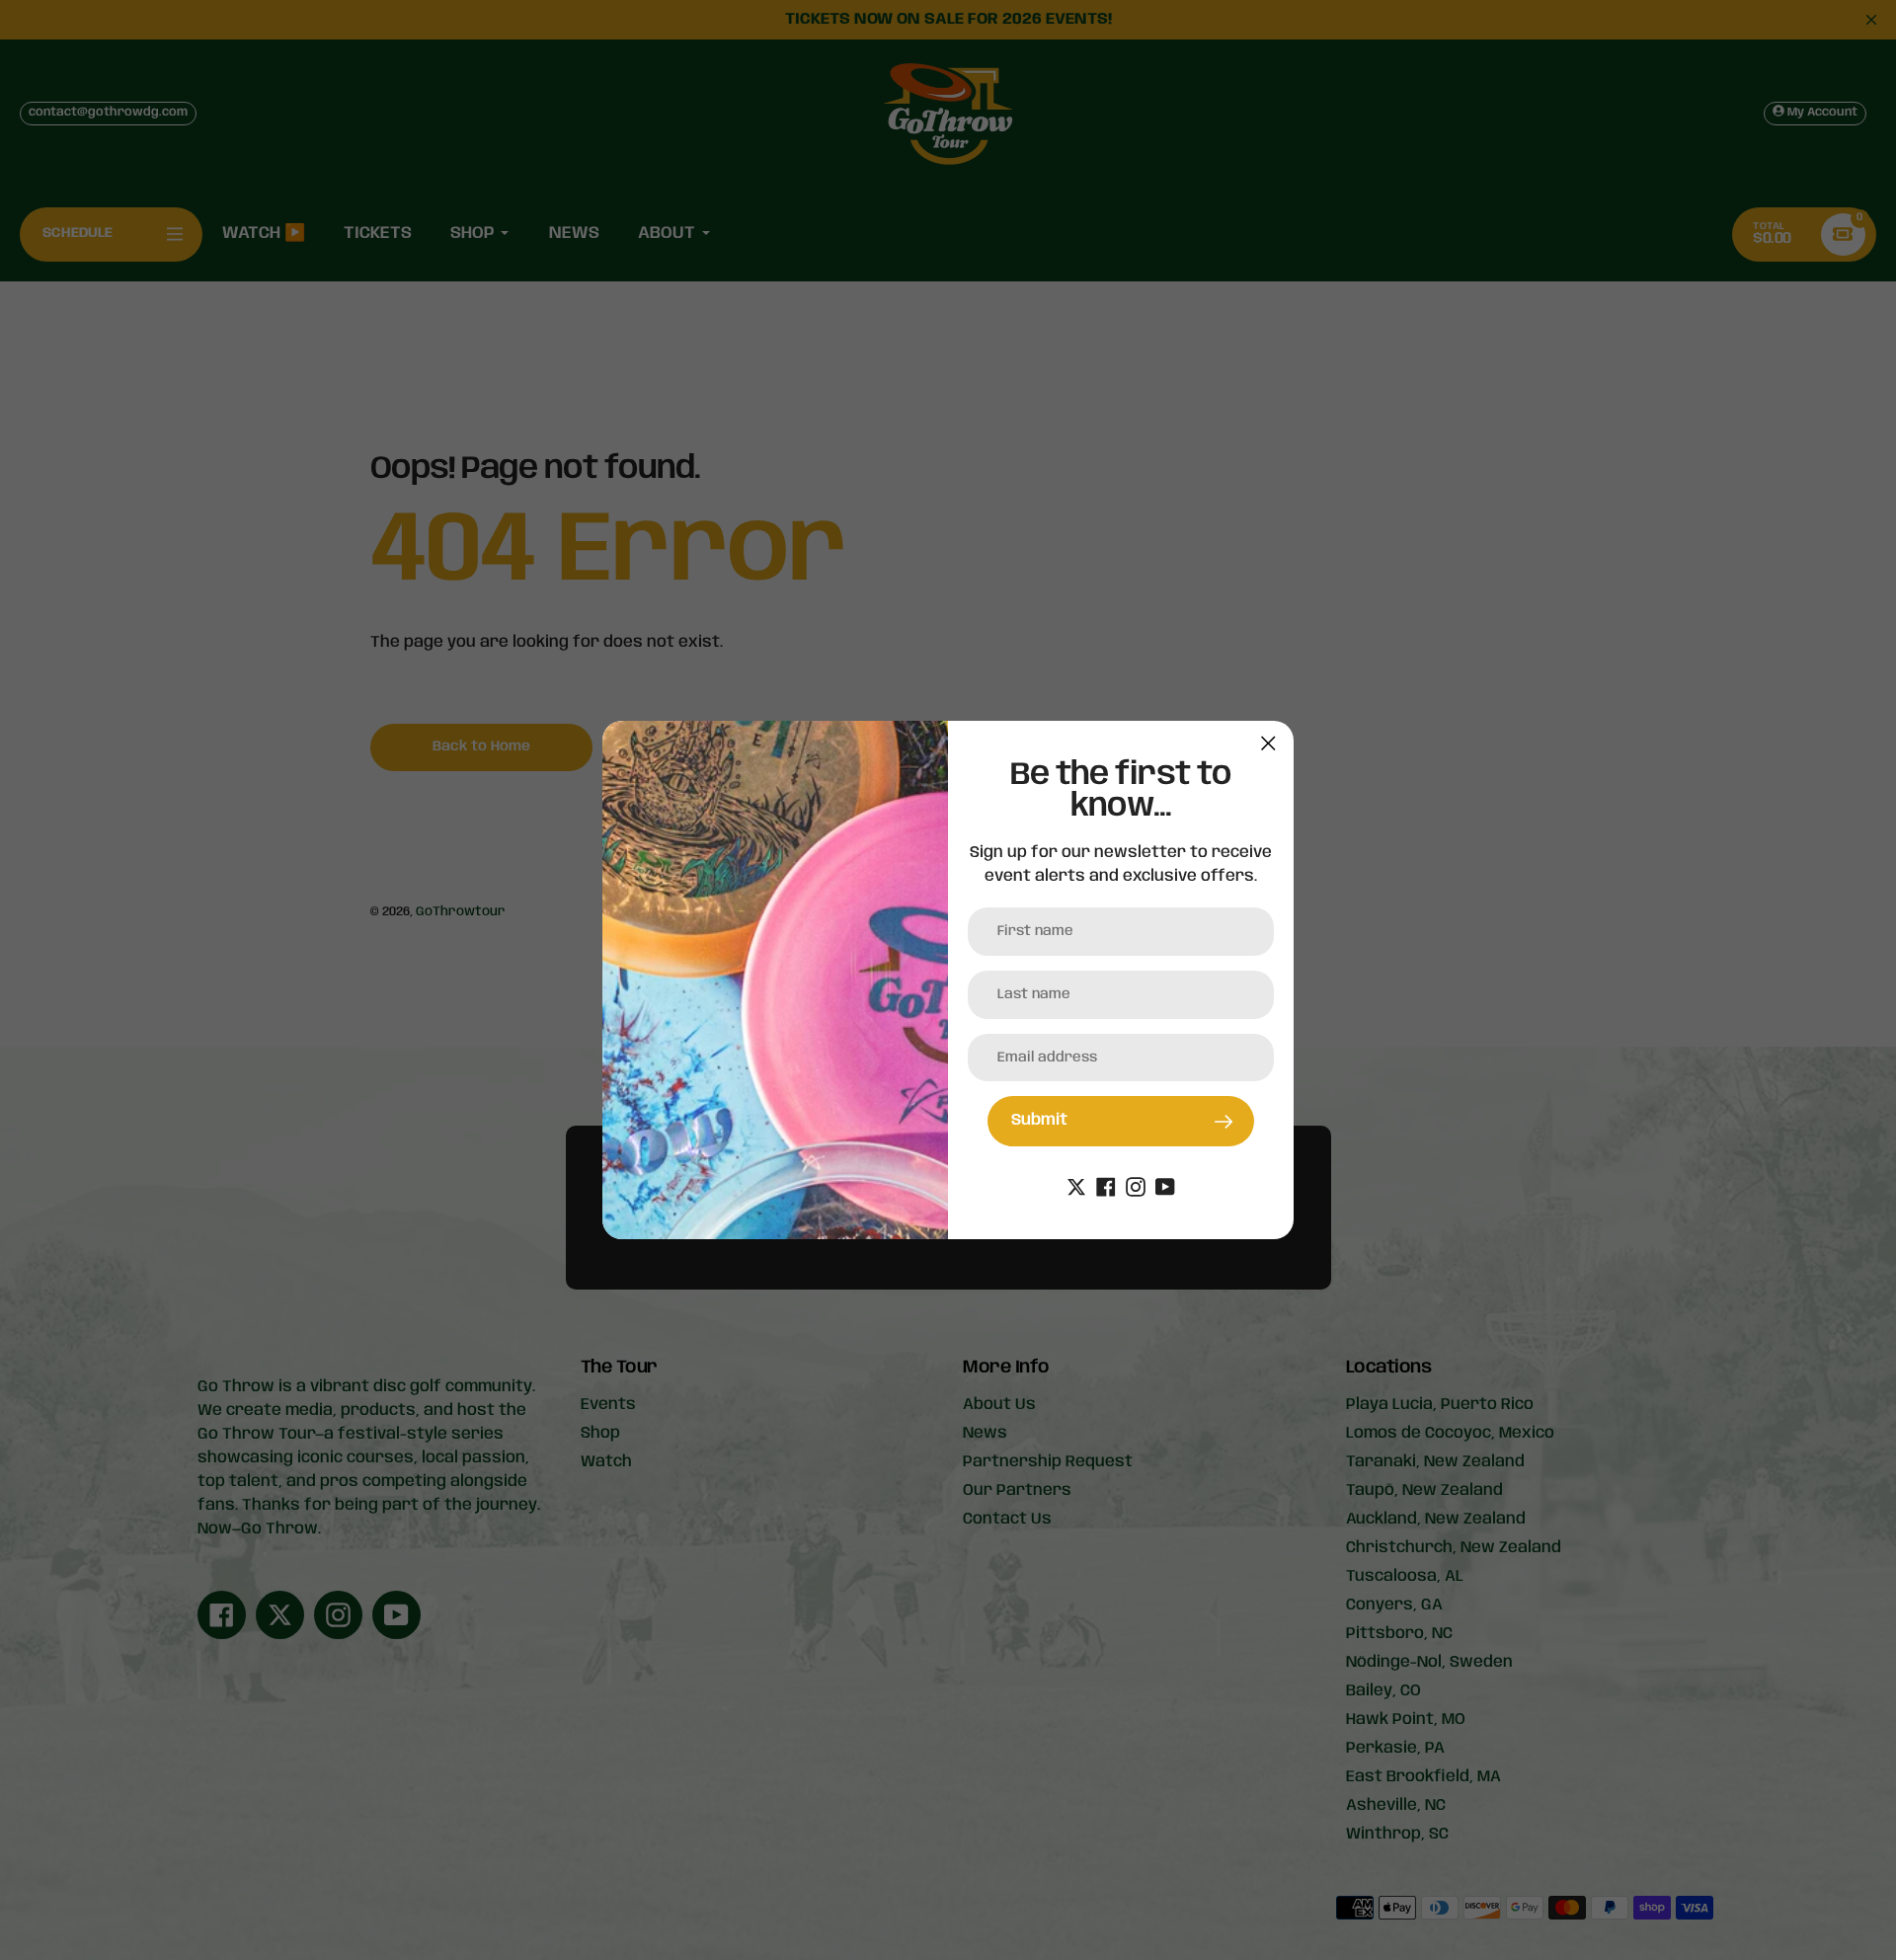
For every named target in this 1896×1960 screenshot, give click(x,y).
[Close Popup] (1268, 743)
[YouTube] (1165, 1187)
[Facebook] (1106, 1187)
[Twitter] (1076, 1187)
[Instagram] (1136, 1187)
